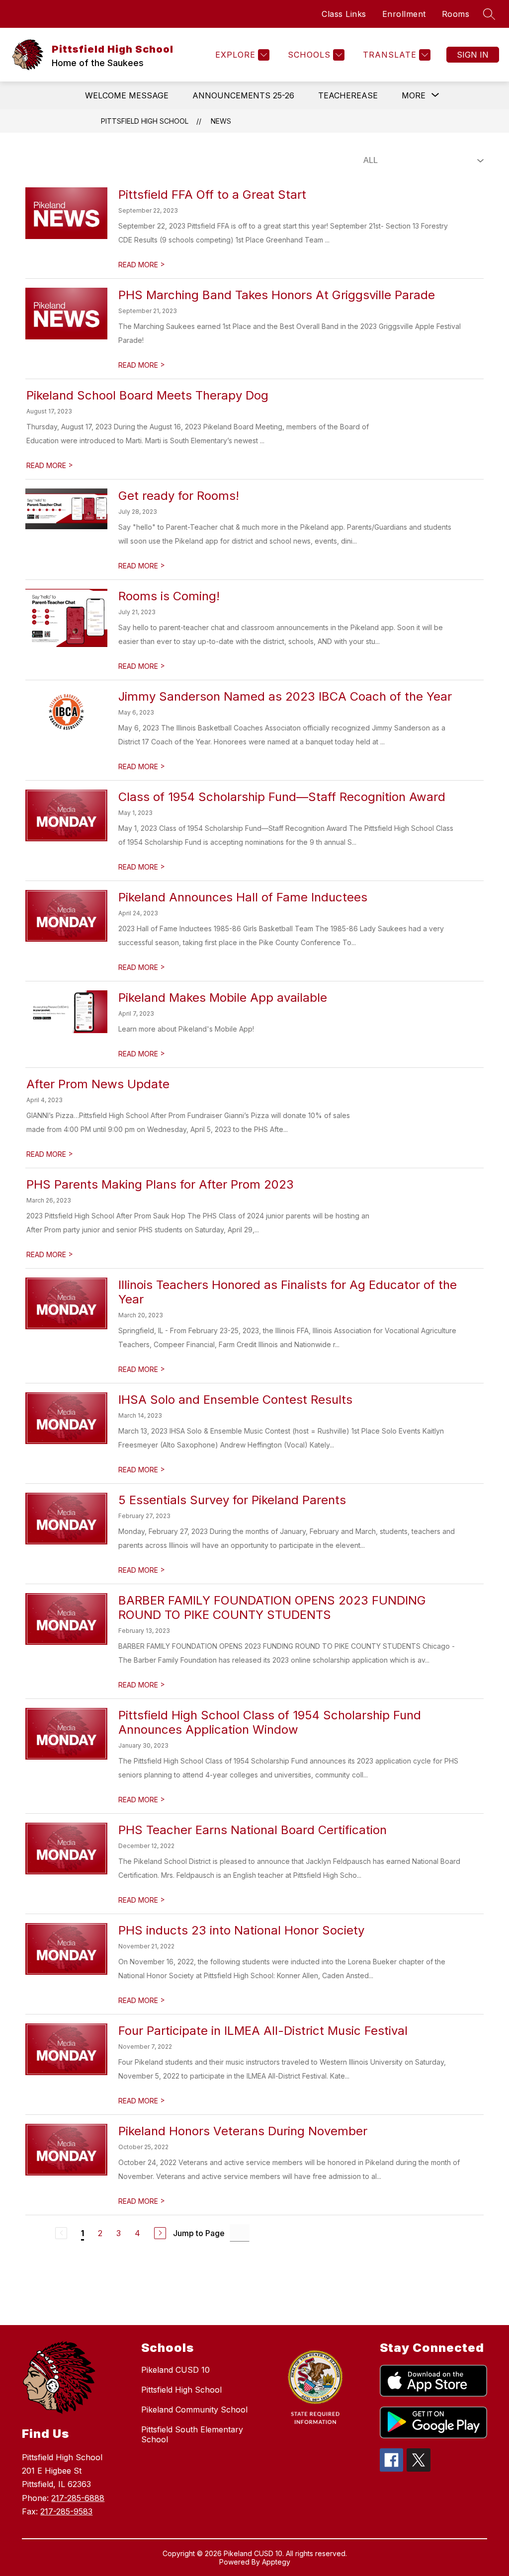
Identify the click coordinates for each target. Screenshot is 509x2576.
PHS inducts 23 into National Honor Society (241, 1930)
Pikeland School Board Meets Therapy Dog (147, 395)
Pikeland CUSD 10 (175, 2370)
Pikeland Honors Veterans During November (243, 2131)
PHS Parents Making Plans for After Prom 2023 (160, 1184)
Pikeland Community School (194, 2410)
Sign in (473, 55)
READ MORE (142, 265)
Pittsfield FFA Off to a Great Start (212, 195)
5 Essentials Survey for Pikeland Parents (232, 1500)
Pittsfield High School (145, 121)
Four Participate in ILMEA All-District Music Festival (263, 2031)
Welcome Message (127, 95)
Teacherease (348, 95)
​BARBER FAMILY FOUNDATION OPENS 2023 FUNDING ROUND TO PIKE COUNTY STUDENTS (272, 1608)
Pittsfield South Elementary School (192, 2434)
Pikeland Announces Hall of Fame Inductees (243, 897)
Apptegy (276, 2562)
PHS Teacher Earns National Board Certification (253, 1830)
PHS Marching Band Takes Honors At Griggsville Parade (277, 295)
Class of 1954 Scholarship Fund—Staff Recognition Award (282, 797)
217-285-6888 (78, 2498)
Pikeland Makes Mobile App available (223, 998)
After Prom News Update (98, 1084)
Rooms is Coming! (169, 596)
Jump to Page (199, 2233)
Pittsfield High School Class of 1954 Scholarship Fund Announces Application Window (270, 1722)
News (221, 121)
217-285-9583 (66, 2511)
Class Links (344, 14)
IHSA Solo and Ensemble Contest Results (235, 1400)
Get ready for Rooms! (179, 496)
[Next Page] (160, 2233)
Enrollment (404, 14)
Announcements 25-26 (243, 95)
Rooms (456, 14)
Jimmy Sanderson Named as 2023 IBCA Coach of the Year (285, 696)
